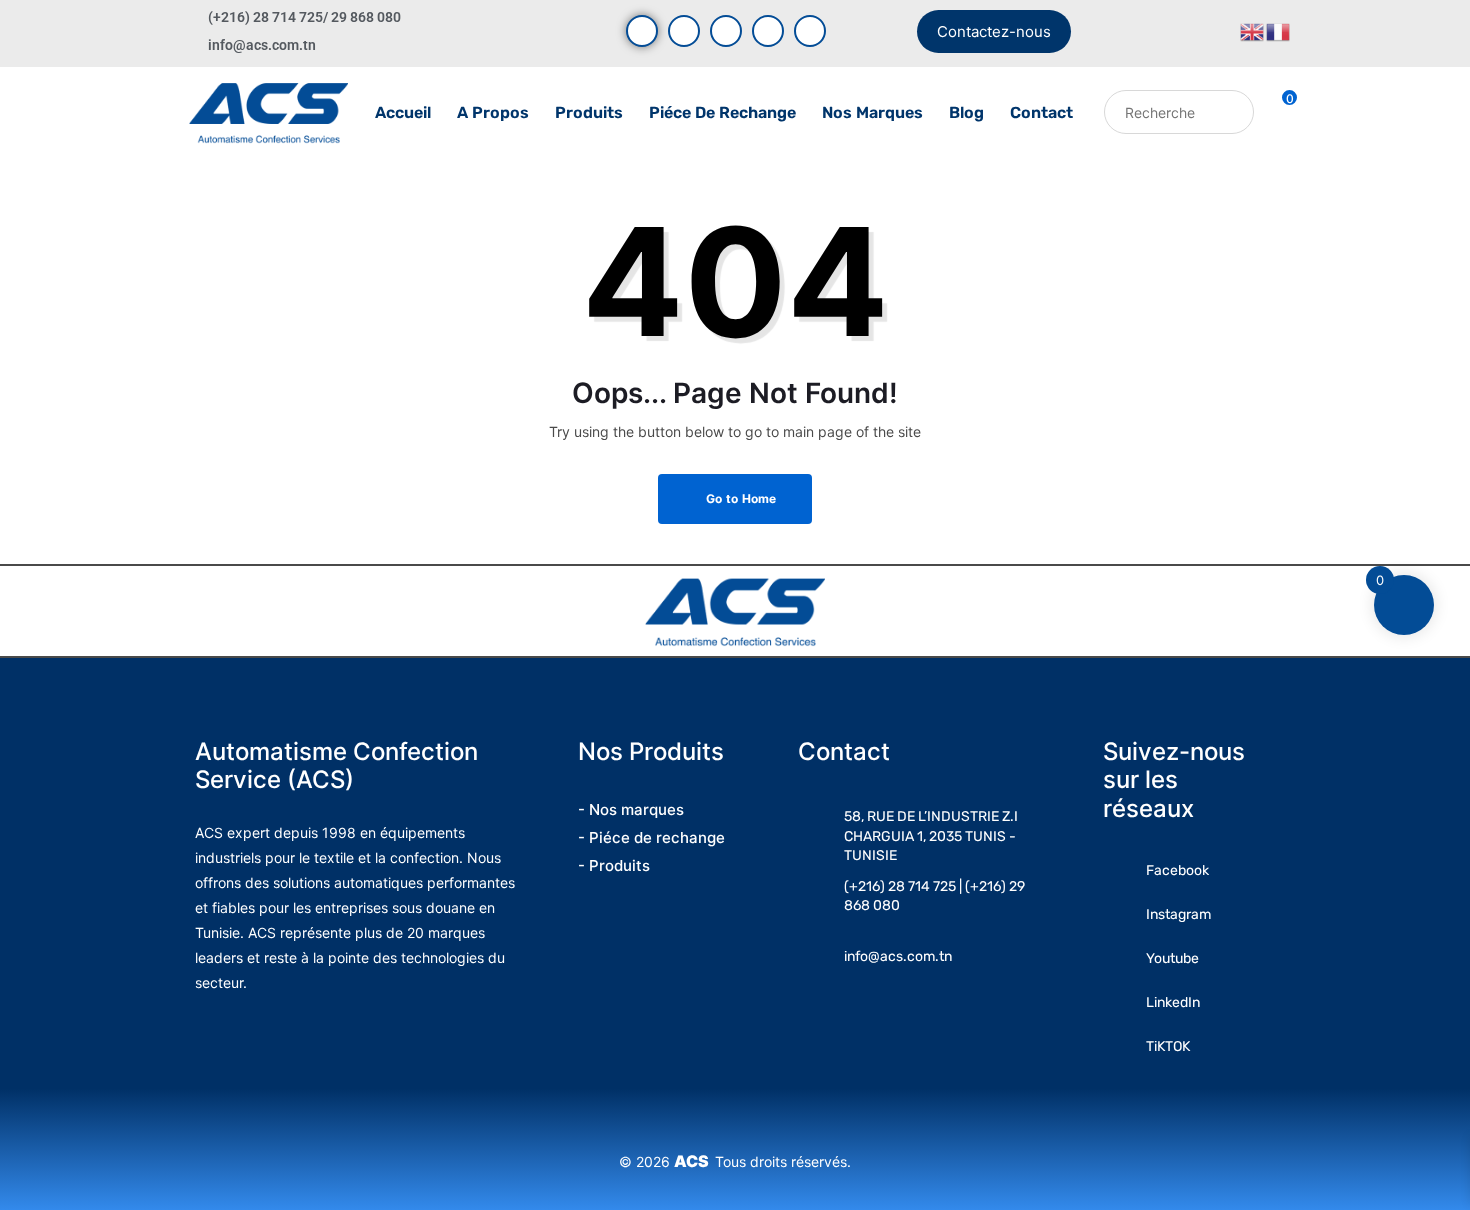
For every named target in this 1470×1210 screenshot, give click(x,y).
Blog (966, 112)
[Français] (1279, 30)
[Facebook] (642, 31)
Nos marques (872, 112)
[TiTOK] (810, 31)
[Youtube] (684, 31)
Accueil (403, 112)
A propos (493, 112)
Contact (1041, 112)
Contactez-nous (994, 31)
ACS (694, 1161)
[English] (1253, 30)
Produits (589, 112)
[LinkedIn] (768, 31)
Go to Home (740, 498)
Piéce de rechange (722, 112)
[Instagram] (726, 31)
